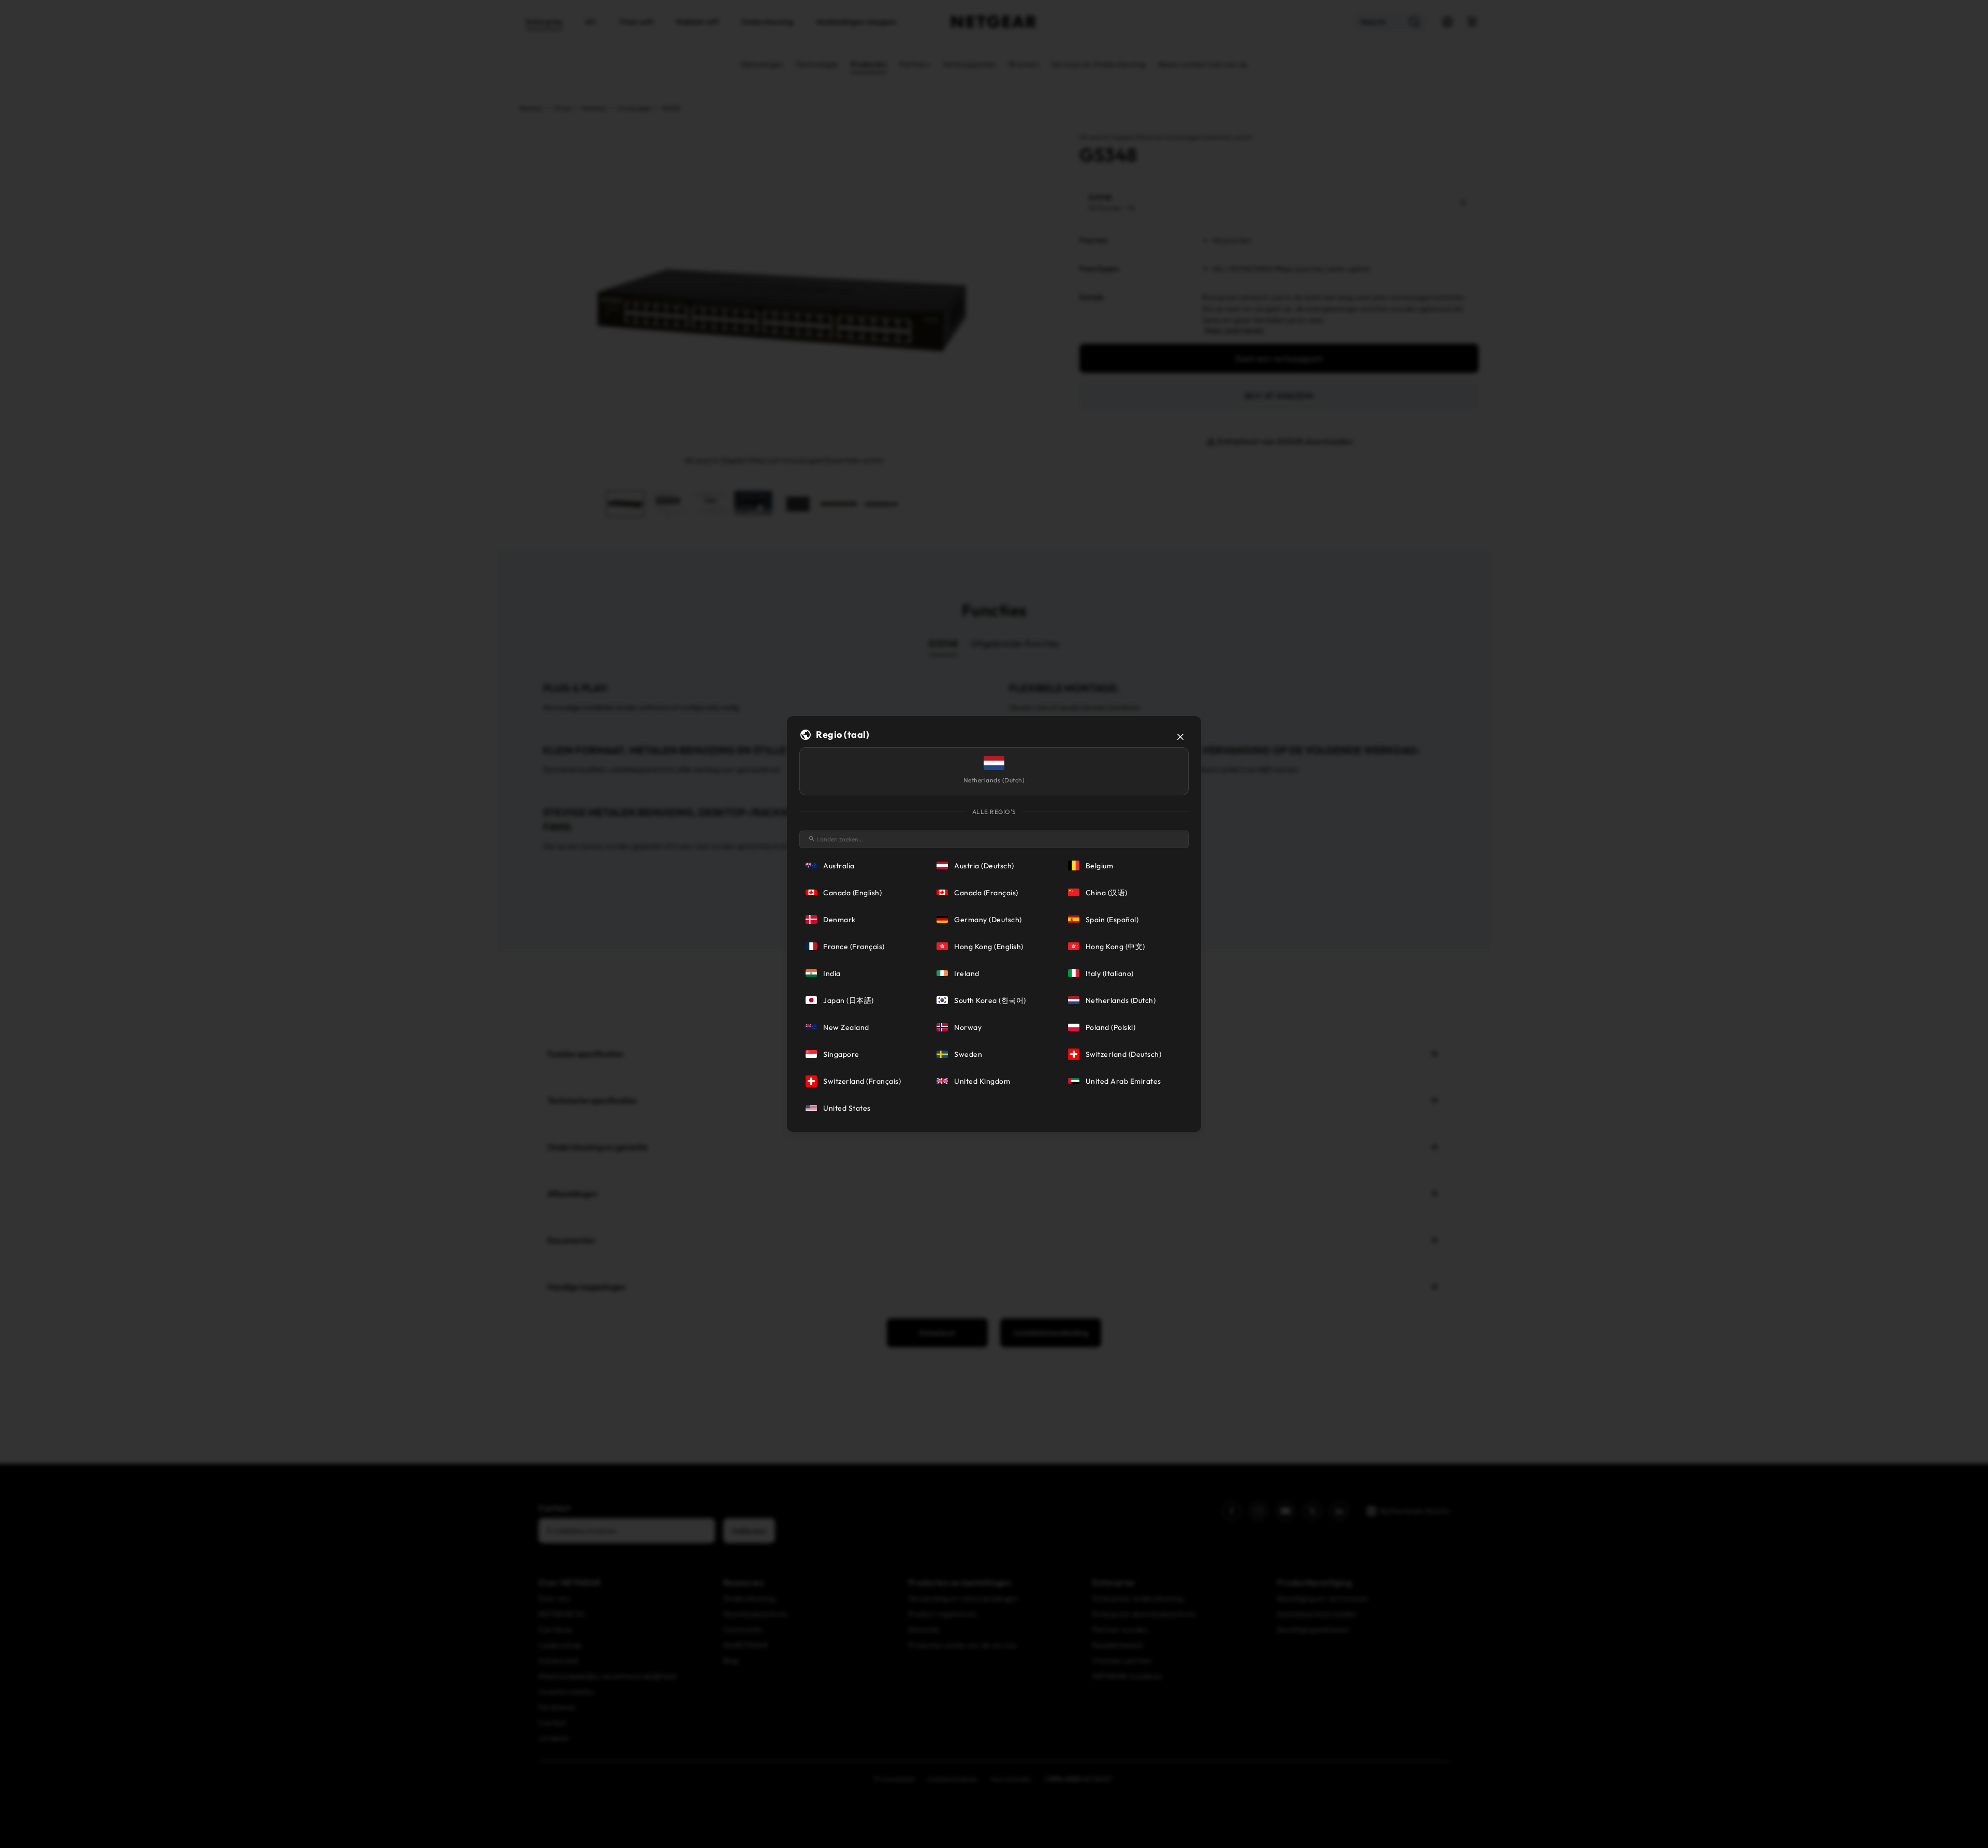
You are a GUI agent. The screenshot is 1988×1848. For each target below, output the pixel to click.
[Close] (1180, 737)
